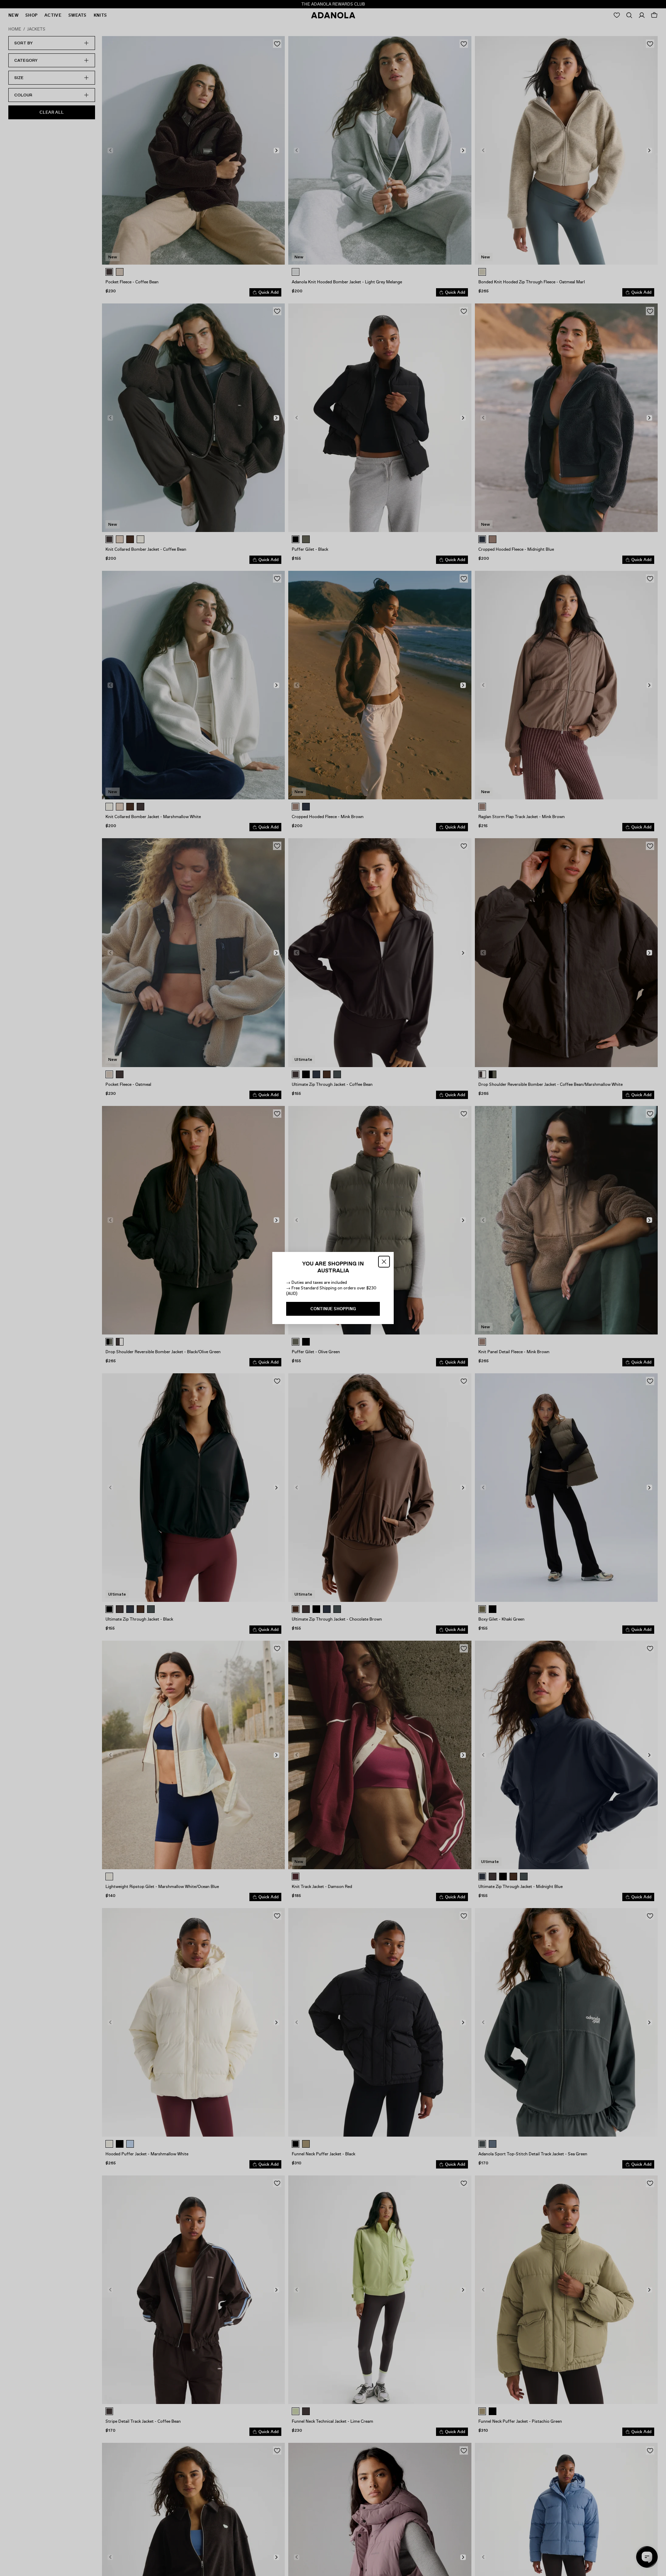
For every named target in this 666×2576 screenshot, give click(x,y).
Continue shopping (333, 1309)
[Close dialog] (384, 1262)
